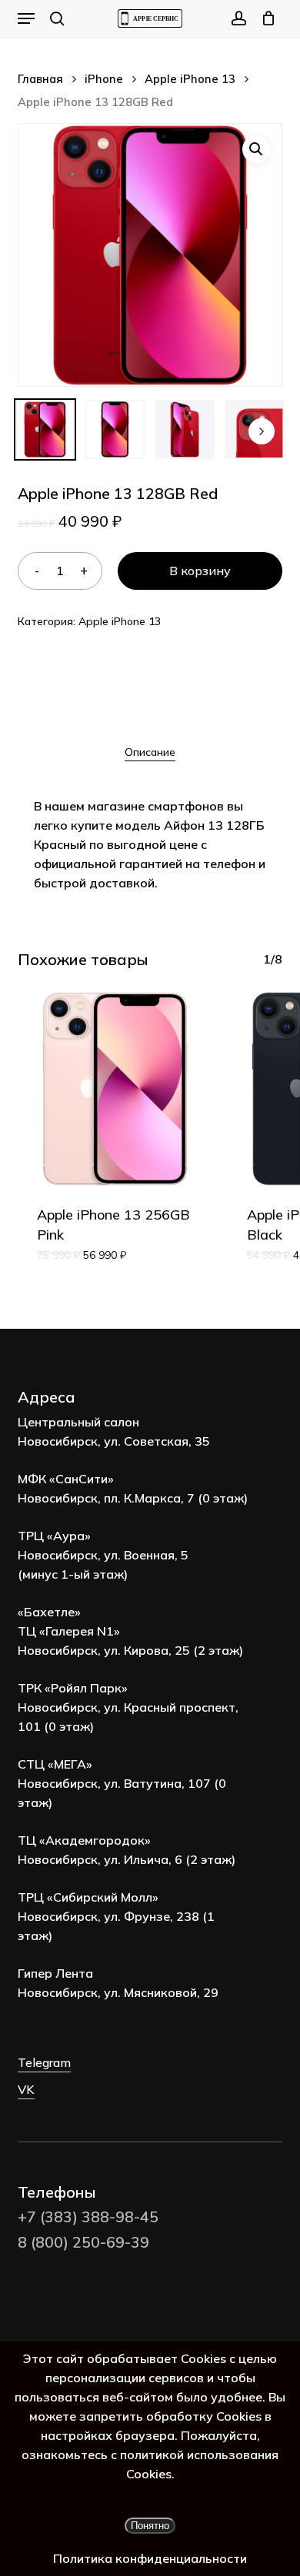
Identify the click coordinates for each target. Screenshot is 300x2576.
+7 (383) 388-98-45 (88, 2217)
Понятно (150, 2526)
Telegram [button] (44, 2062)
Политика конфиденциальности (150, 2558)
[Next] (262, 431)
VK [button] (26, 2089)
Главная (40, 79)
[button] (26, 18)
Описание (150, 752)
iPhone (104, 79)
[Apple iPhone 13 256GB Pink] (115, 1089)
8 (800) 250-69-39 (83, 2242)
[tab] (150, 752)
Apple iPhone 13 (190, 79)
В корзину (200, 571)
